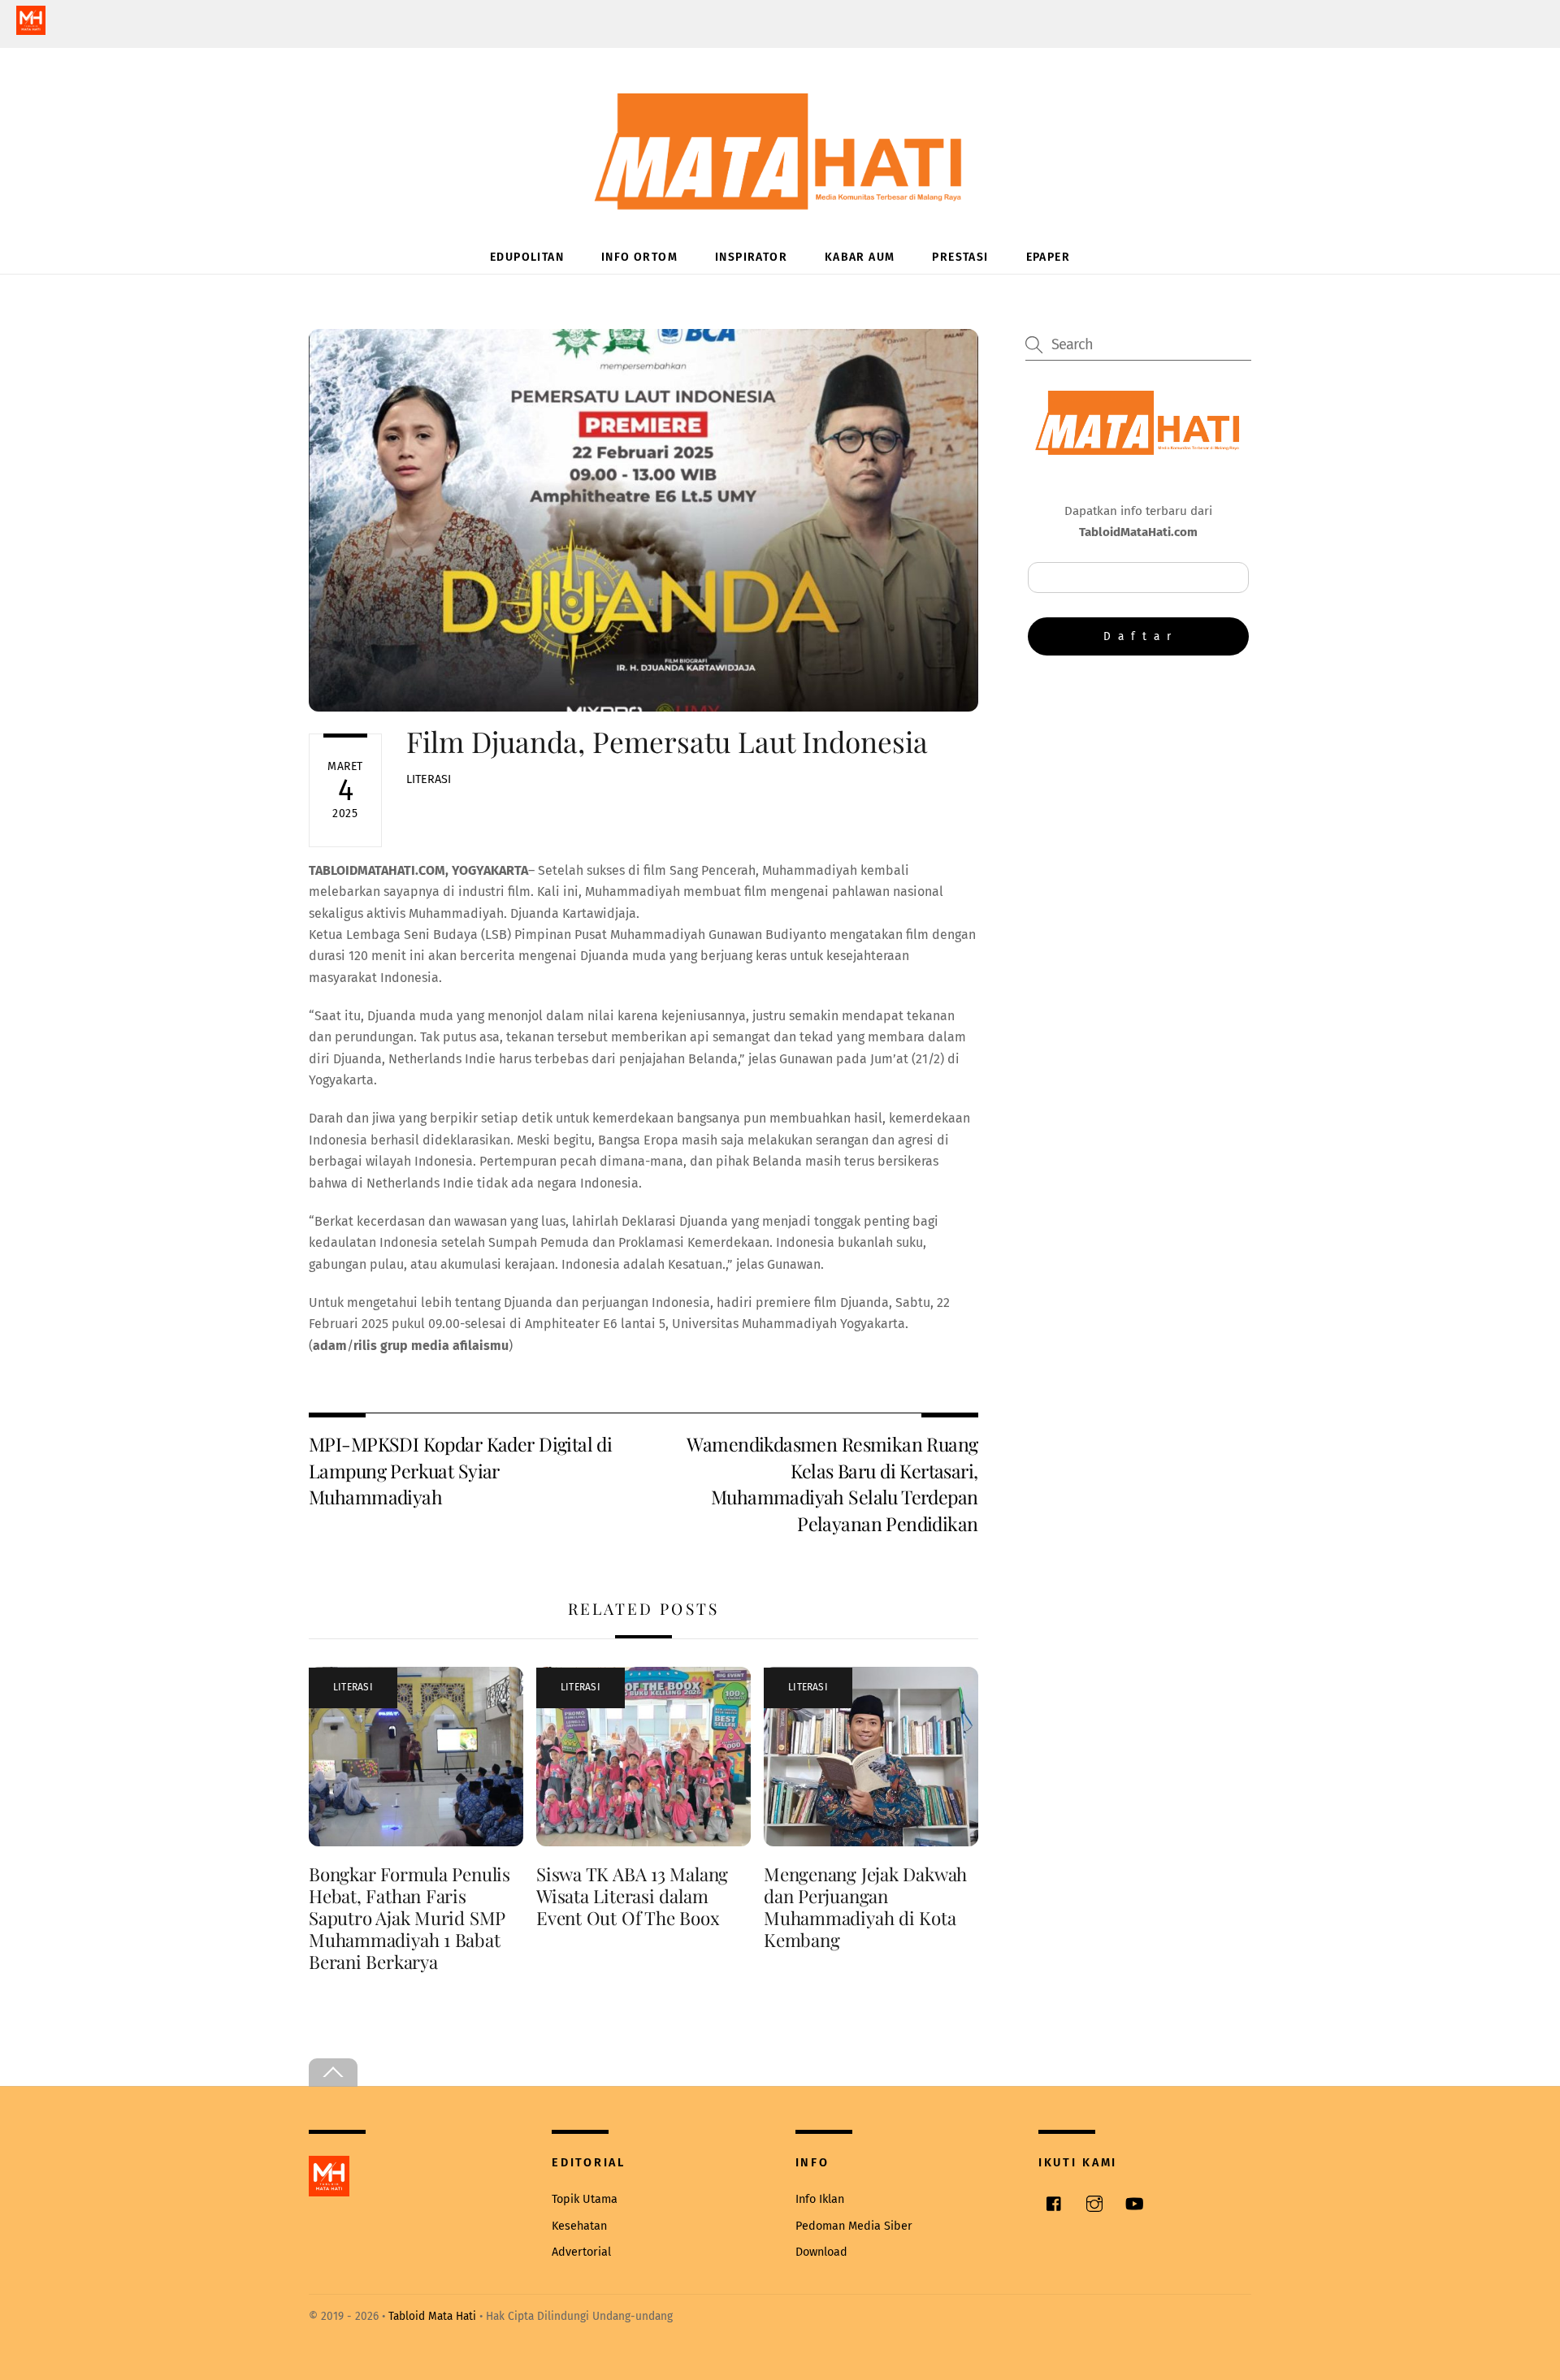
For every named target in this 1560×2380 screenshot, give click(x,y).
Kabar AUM (860, 257)
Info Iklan (820, 2199)
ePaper (1048, 257)
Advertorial (581, 2252)
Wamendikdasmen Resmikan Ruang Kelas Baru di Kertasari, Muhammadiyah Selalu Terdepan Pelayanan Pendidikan (832, 1483)
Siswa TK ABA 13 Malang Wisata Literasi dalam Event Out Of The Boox (632, 1896)
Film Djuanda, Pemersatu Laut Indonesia (667, 741)
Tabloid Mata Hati (432, 2316)
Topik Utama (585, 2199)
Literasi (429, 779)
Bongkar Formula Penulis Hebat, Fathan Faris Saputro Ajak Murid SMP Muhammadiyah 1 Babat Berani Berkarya (409, 1918)
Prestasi (960, 257)
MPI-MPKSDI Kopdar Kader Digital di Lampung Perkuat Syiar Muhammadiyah (460, 1470)
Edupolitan (527, 257)
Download (821, 2252)
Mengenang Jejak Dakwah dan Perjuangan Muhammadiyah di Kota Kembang (865, 1907)
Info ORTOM (639, 257)
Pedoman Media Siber (854, 2226)
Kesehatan (579, 2226)
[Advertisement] (1138, 802)
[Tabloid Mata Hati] (780, 199)
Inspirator (751, 257)
